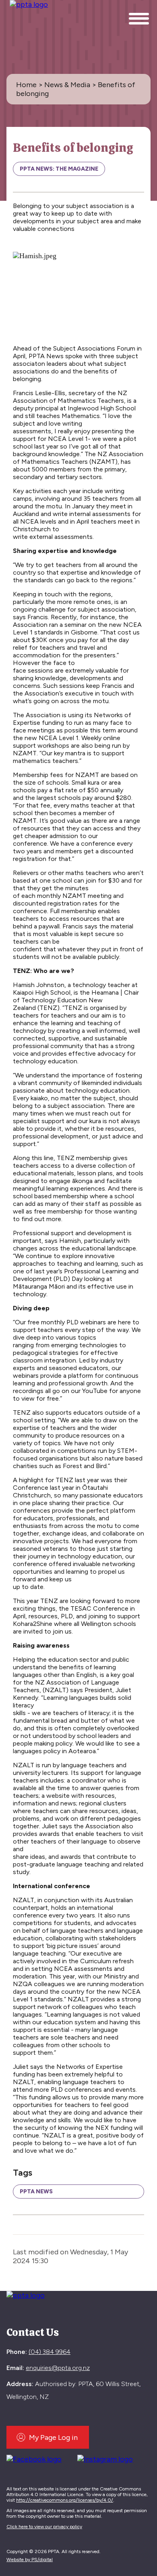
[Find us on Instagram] (108, 2458)
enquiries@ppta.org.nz (58, 2368)
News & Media (67, 85)
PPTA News (36, 2192)
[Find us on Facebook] (37, 2458)
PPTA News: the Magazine (59, 169)
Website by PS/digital (30, 2560)
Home (26, 85)
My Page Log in (53, 2437)
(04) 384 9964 (50, 2352)
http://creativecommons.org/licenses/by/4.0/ (65, 2500)
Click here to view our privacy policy (44, 2527)
